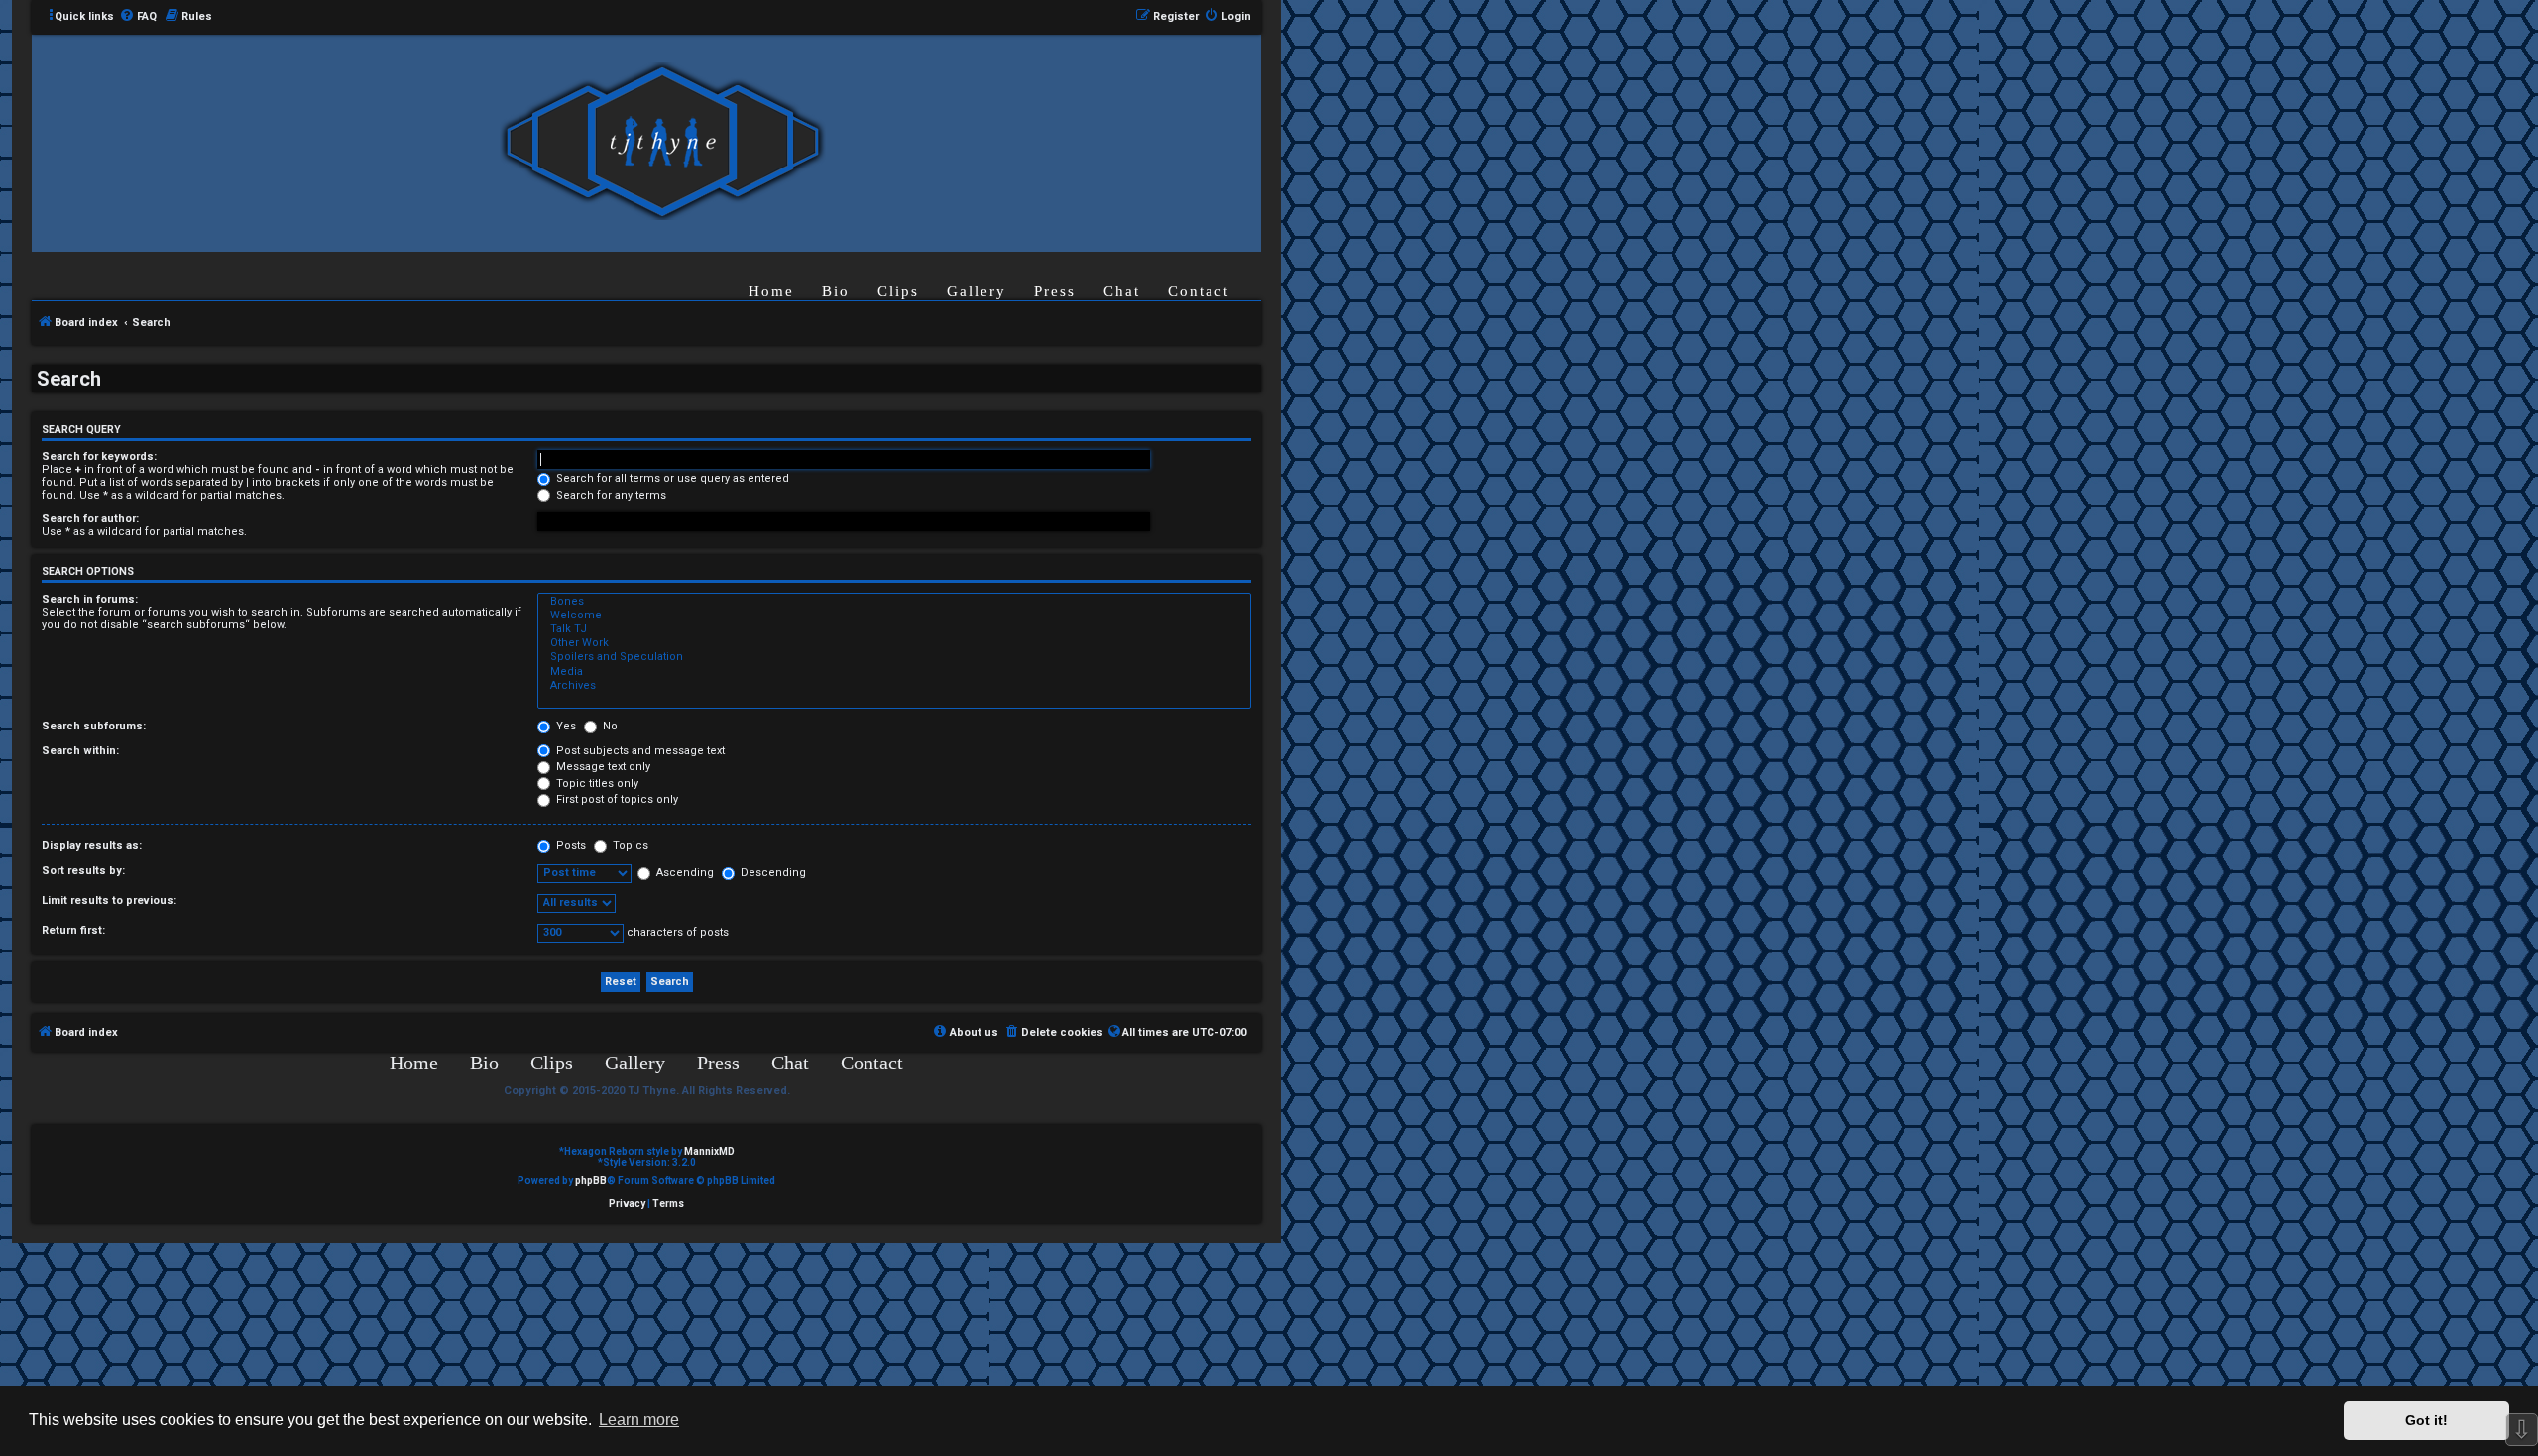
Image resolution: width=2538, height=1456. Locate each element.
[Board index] (662, 142)
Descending (772, 873)
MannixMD (709, 1151)
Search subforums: (94, 726)
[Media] (894, 672)
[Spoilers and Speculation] (894, 657)
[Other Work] (894, 643)
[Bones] (894, 602)
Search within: (80, 751)
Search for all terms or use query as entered (671, 478)
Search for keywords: (99, 456)
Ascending (684, 873)
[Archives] (894, 686)
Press (1055, 291)
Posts (570, 846)
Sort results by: (83, 871)
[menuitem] (138, 17)
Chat (1122, 291)
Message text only (602, 767)
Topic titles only (596, 784)
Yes (565, 726)
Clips (898, 291)
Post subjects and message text (639, 751)
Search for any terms (610, 495)
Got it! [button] (2426, 1420)
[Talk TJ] (894, 629)
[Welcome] (894, 616)
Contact (1199, 291)
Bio (836, 291)
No (609, 726)
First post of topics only (616, 799)
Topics (629, 846)
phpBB (591, 1181)
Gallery (977, 291)
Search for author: (90, 519)
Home (771, 291)
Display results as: (92, 846)
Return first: (73, 930)
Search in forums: (90, 599)
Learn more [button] (639, 1420)
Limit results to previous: (109, 900)
